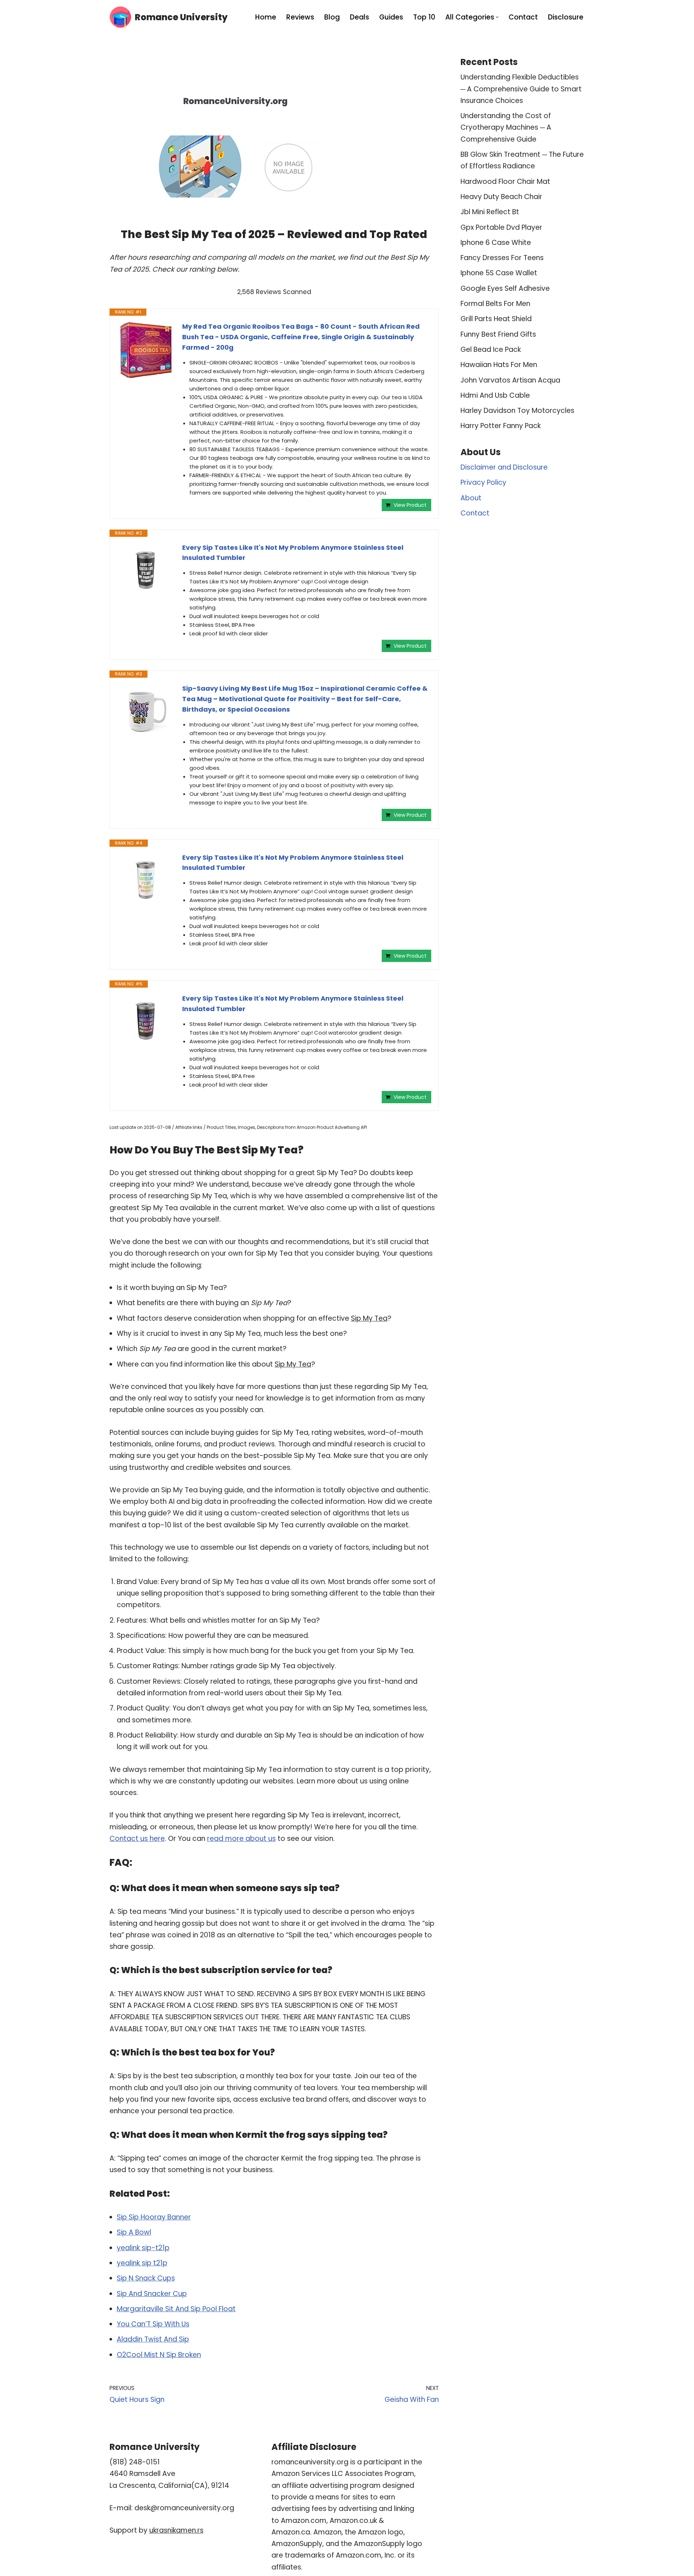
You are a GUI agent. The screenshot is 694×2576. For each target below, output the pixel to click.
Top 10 (424, 17)
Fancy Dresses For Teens (502, 258)
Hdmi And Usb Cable (495, 395)
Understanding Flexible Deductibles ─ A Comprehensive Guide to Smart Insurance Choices (521, 89)
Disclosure (566, 17)
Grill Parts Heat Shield (496, 319)
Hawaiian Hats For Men (499, 365)
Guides (391, 17)
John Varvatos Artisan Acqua (510, 380)
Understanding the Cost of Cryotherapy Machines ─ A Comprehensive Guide (506, 128)
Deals (359, 17)
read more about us (241, 1839)
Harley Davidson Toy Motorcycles (517, 411)
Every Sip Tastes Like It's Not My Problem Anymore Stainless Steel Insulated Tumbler (293, 553)
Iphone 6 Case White (496, 243)
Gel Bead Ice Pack (491, 349)
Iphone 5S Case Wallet (499, 273)
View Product (410, 505)
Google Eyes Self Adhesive (505, 288)
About (471, 498)
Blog (332, 17)
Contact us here (137, 1839)
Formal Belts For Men (495, 304)
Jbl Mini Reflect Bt (490, 212)
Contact (523, 17)
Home (266, 17)
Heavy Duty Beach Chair (501, 197)
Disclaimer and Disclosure (504, 467)
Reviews (300, 17)
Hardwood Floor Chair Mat (505, 182)
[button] (497, 17)
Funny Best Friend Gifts (498, 334)
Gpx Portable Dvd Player (501, 227)
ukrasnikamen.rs (176, 2530)
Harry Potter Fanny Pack (501, 426)
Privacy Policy (483, 482)
